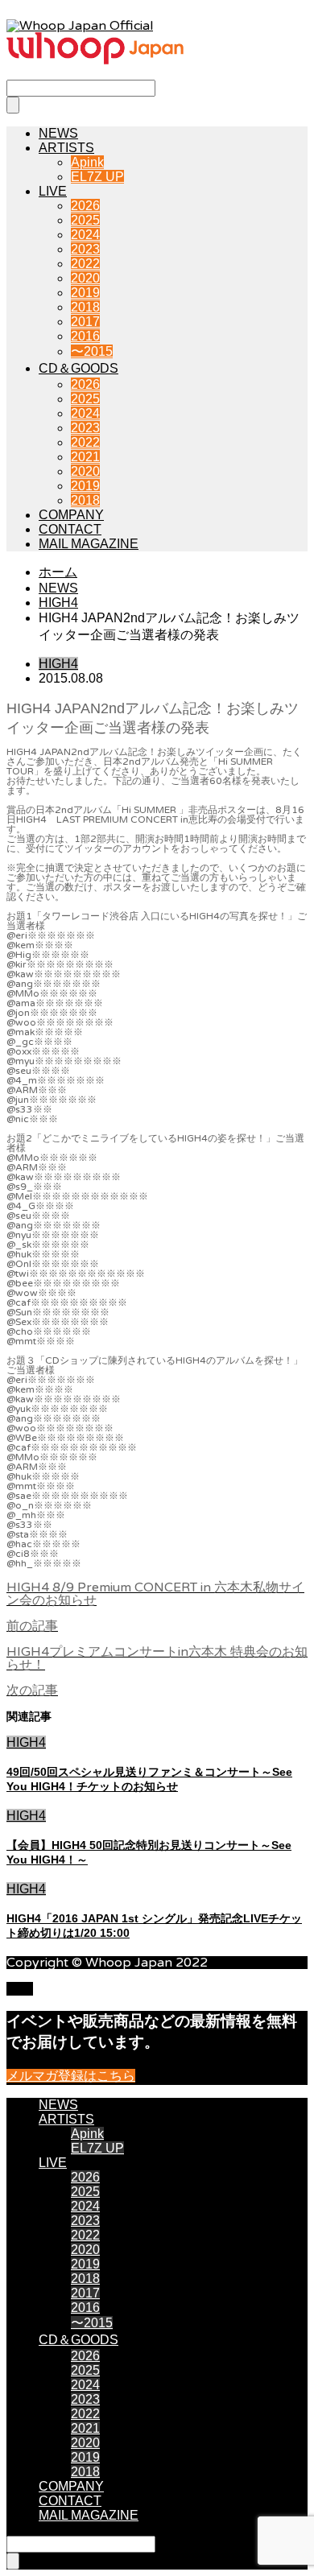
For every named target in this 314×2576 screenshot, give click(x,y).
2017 (85, 322)
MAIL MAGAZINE (89, 544)
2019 (85, 293)
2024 (85, 235)
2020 (85, 278)
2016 (85, 336)
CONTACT (70, 529)
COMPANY (71, 515)
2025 (85, 220)
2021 (85, 457)
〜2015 (92, 351)
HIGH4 (58, 664)
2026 (85, 206)
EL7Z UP (97, 177)
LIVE (53, 191)
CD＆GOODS (78, 368)
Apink (87, 162)
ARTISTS (66, 148)
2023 (85, 249)
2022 (85, 264)
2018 (85, 307)
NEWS (58, 133)
